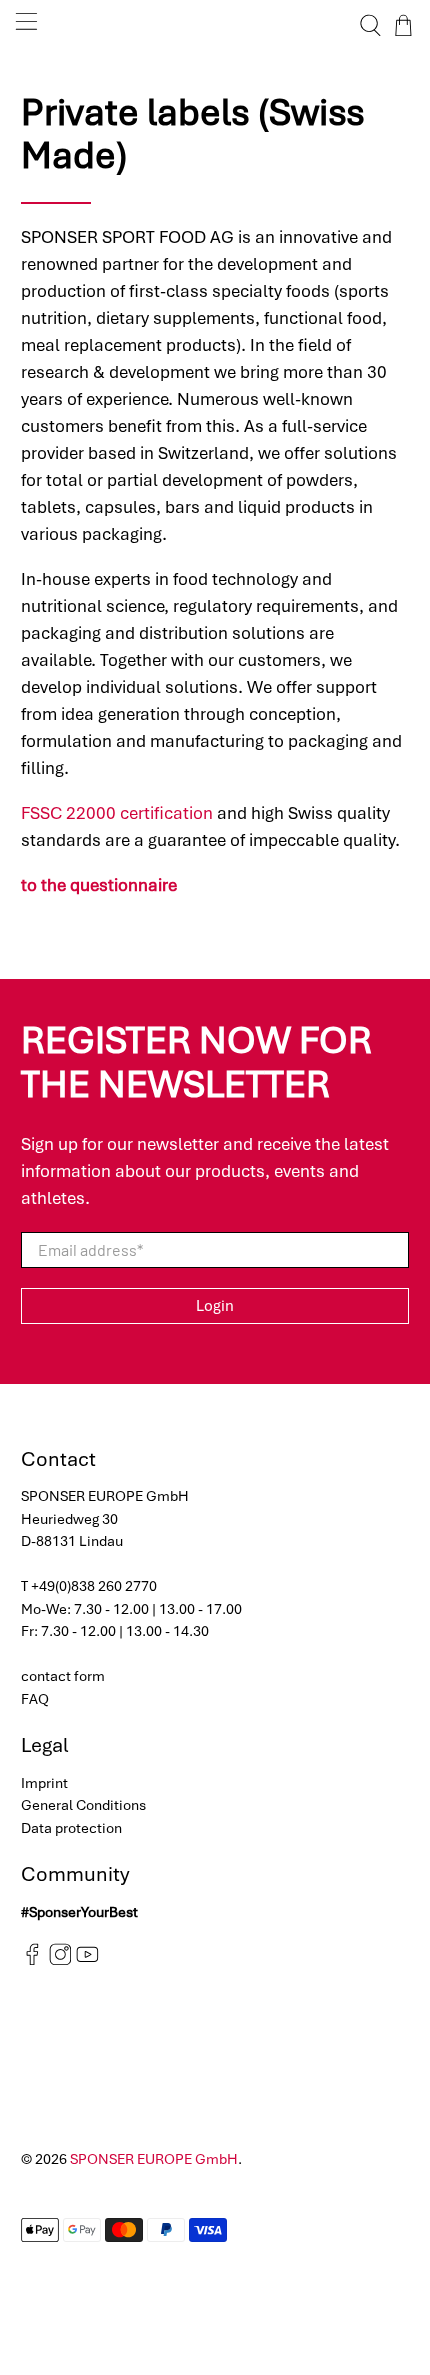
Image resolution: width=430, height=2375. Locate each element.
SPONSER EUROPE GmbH (154, 2159)
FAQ (35, 1699)
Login (215, 1306)
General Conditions (83, 1805)
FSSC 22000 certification (117, 813)
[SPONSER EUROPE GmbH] (215, 25)
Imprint (44, 1783)
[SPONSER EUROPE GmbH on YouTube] (87, 1961)
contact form (63, 1676)
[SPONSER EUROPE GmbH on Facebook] (32, 1961)
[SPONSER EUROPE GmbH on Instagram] (60, 1961)
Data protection (71, 1828)
